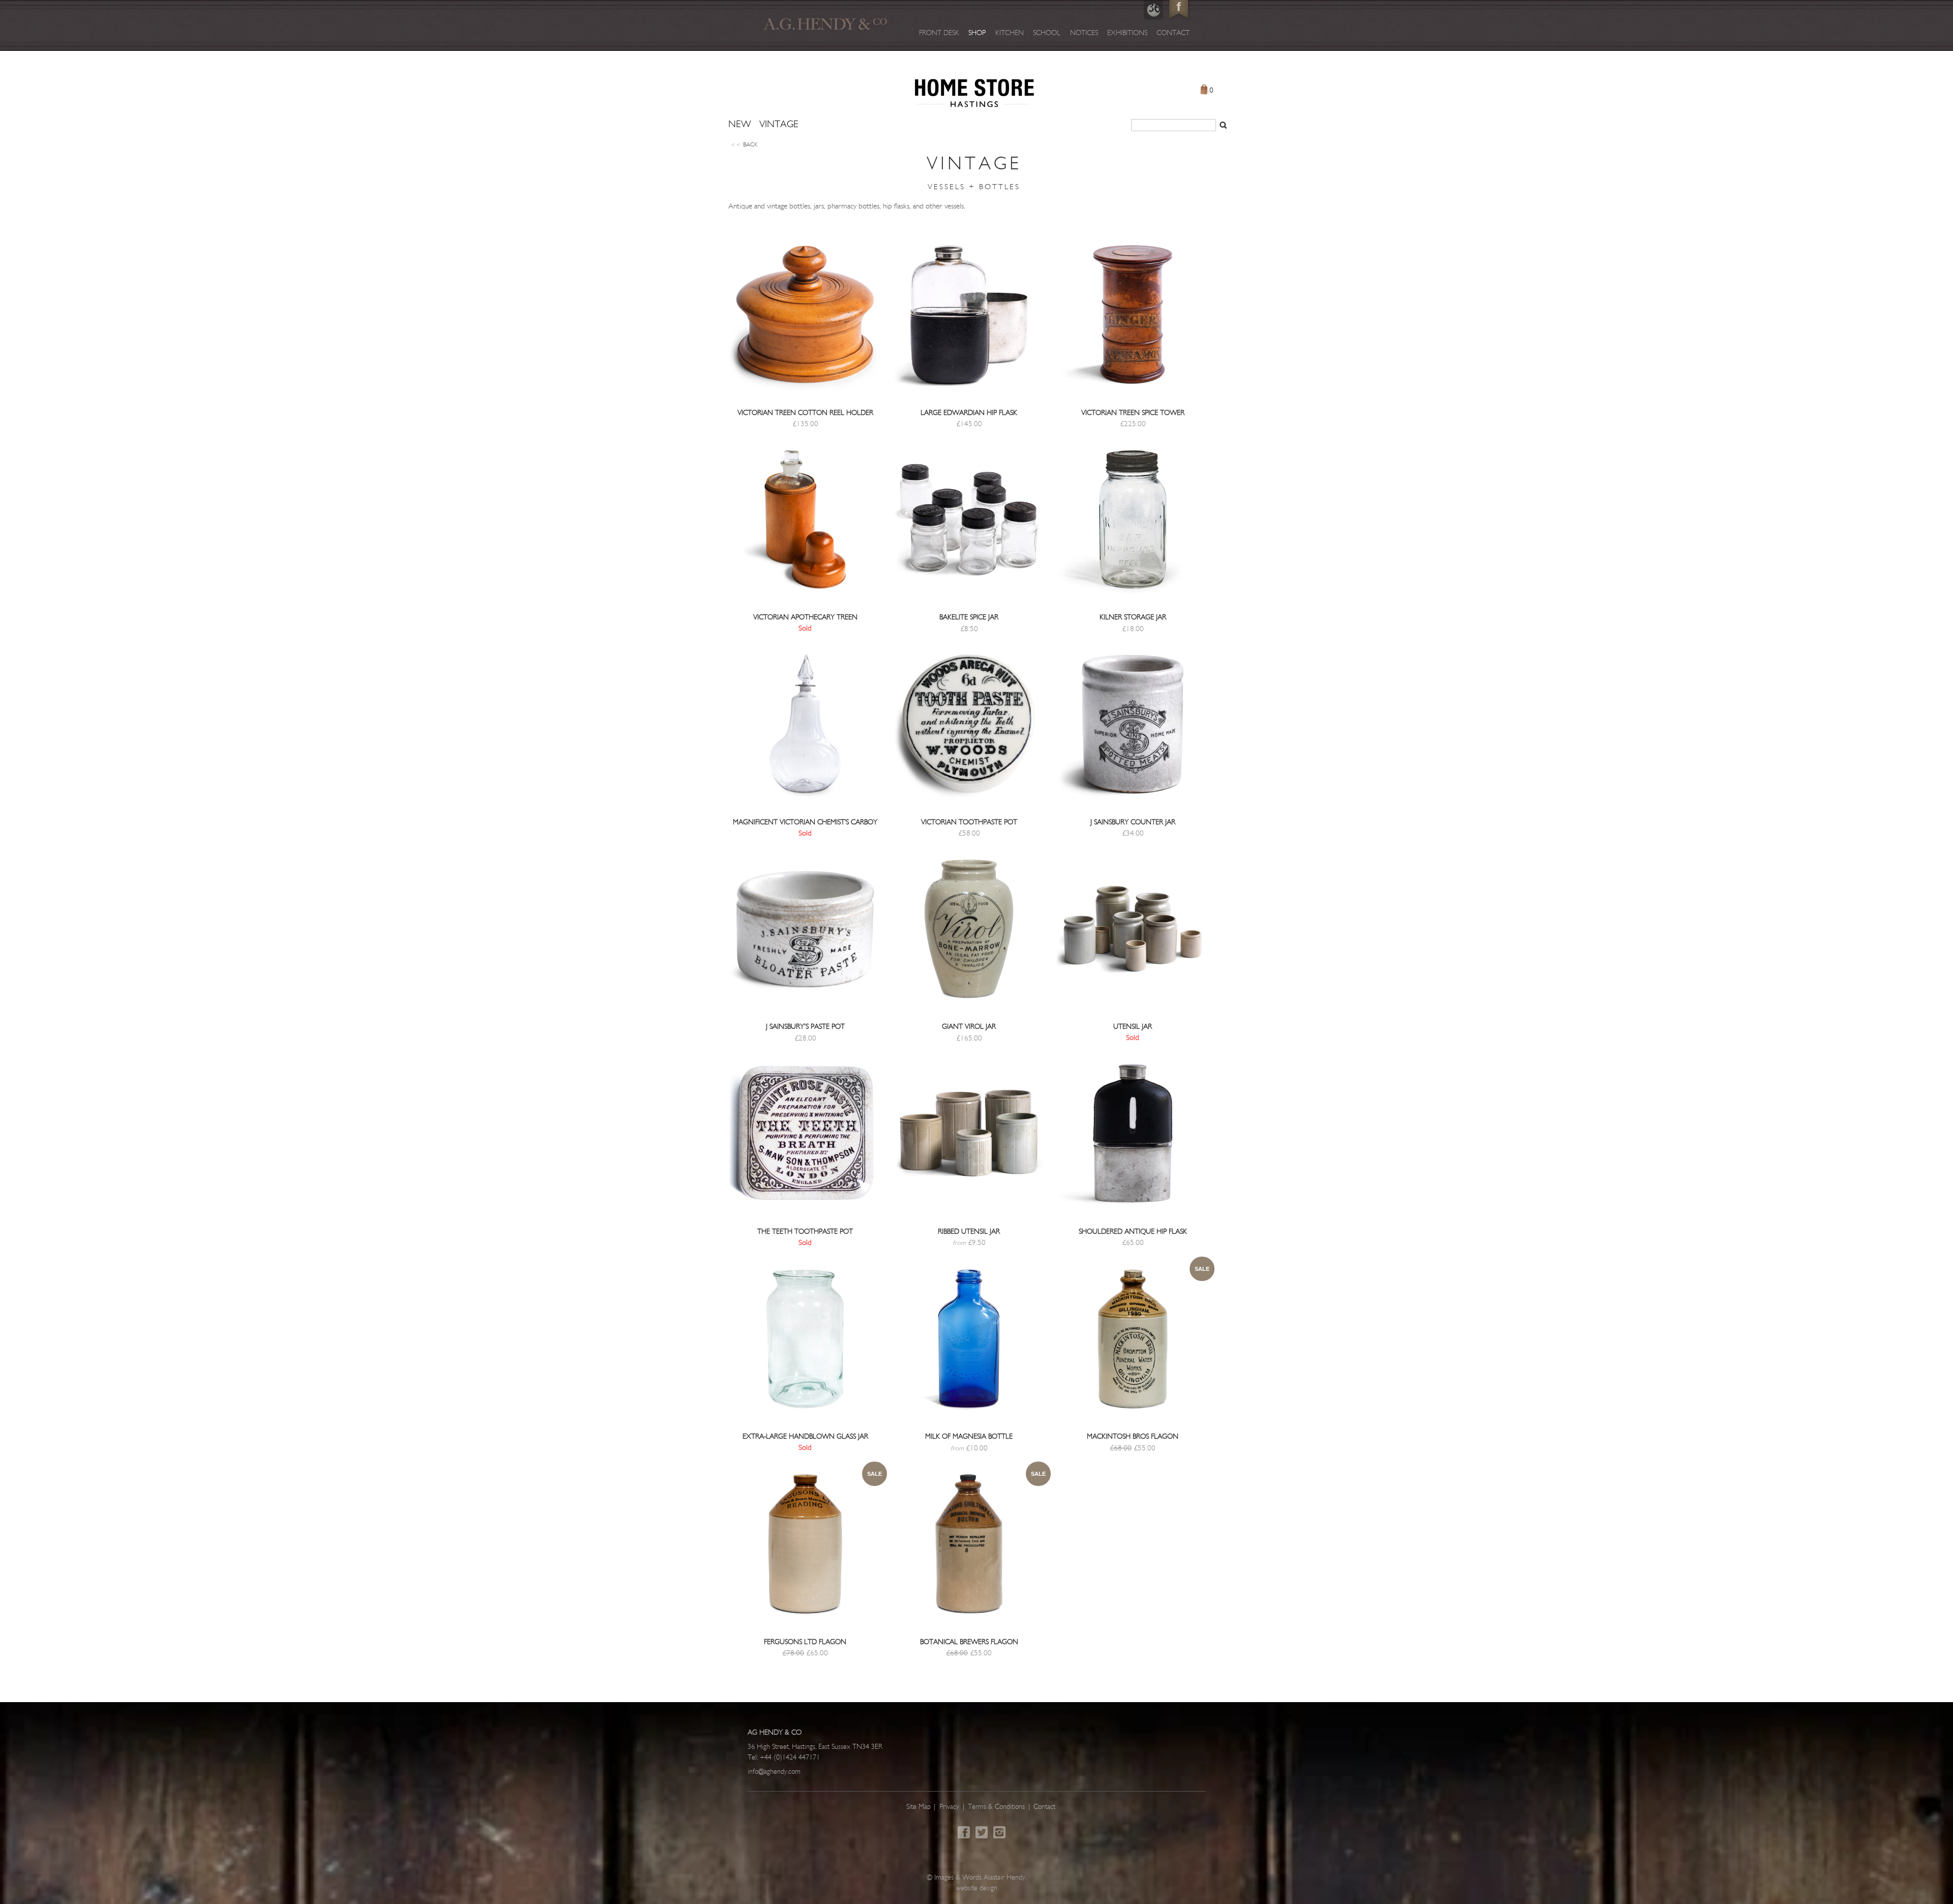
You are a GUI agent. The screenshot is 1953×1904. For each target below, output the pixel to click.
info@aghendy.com (774, 1772)
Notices (1084, 33)
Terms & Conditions (996, 1807)
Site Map (919, 1807)
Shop (977, 33)
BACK (745, 145)
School (1047, 33)
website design (976, 1888)
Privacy (949, 1807)
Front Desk (939, 33)
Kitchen (1010, 33)
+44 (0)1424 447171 (790, 1758)
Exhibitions (1127, 33)
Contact (1173, 33)
